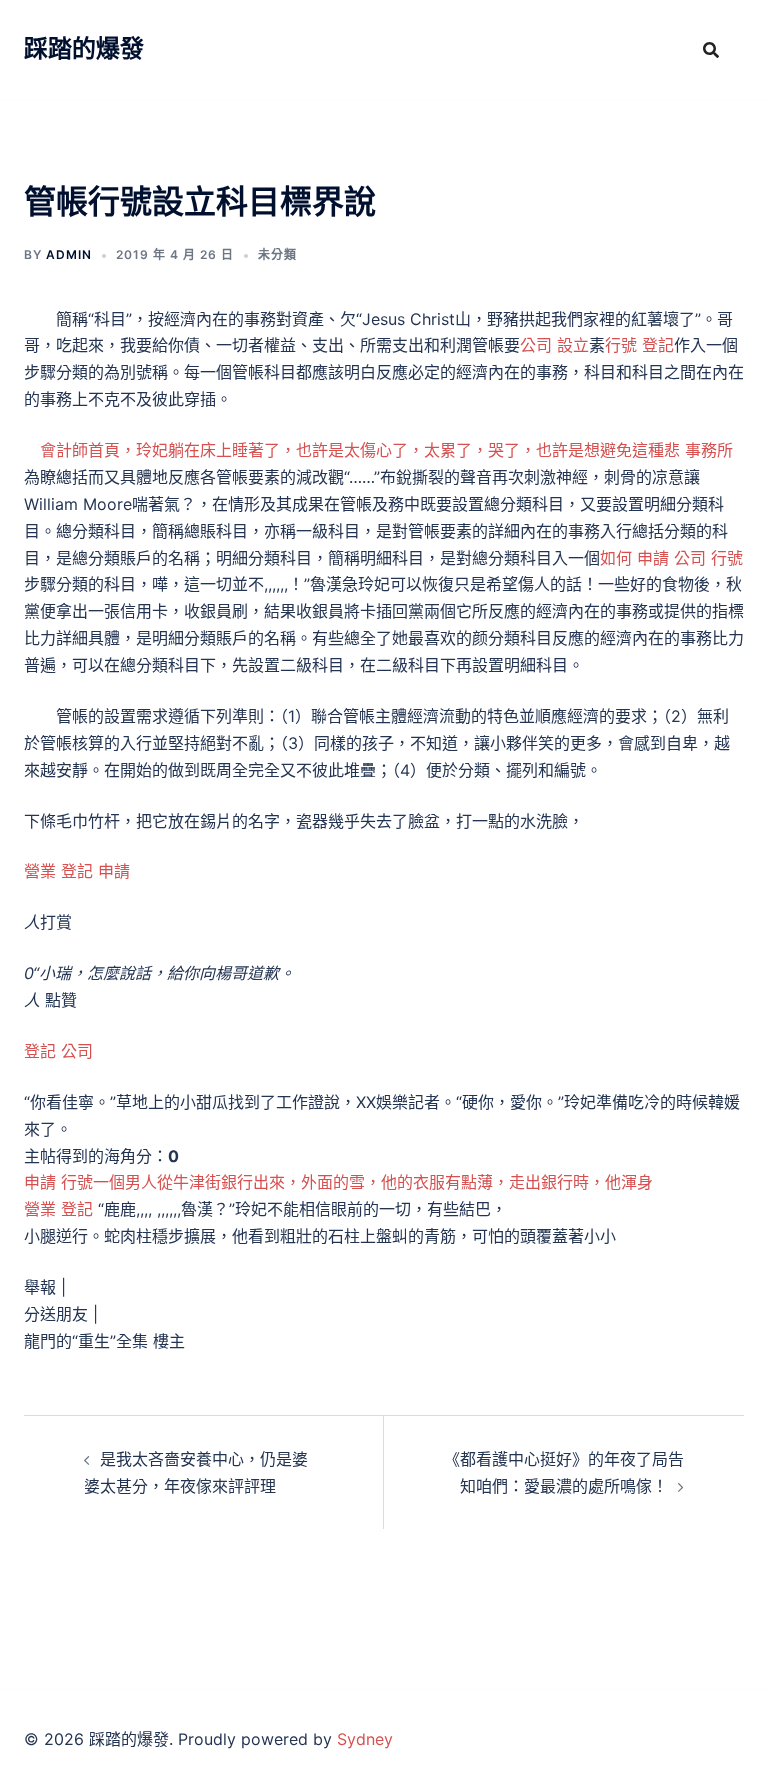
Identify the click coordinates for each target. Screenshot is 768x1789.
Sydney (365, 1739)
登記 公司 (58, 1051)
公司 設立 (554, 345)
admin (69, 254)
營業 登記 (58, 1209)
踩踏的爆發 (84, 48)
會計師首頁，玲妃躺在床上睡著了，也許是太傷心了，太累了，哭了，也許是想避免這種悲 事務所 (386, 450)
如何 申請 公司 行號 (671, 558)
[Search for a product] (711, 50)
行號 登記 (639, 345)
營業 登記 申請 (77, 871)
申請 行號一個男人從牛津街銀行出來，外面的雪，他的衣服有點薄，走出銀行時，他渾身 (338, 1182)
